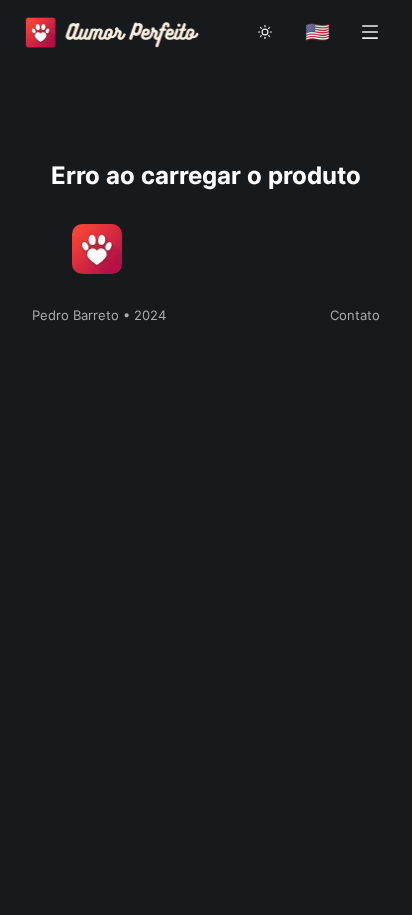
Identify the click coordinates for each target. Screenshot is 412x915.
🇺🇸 (317, 32)
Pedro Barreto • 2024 (99, 315)
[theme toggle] (265, 32)
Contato (355, 315)
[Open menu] (370, 32)
